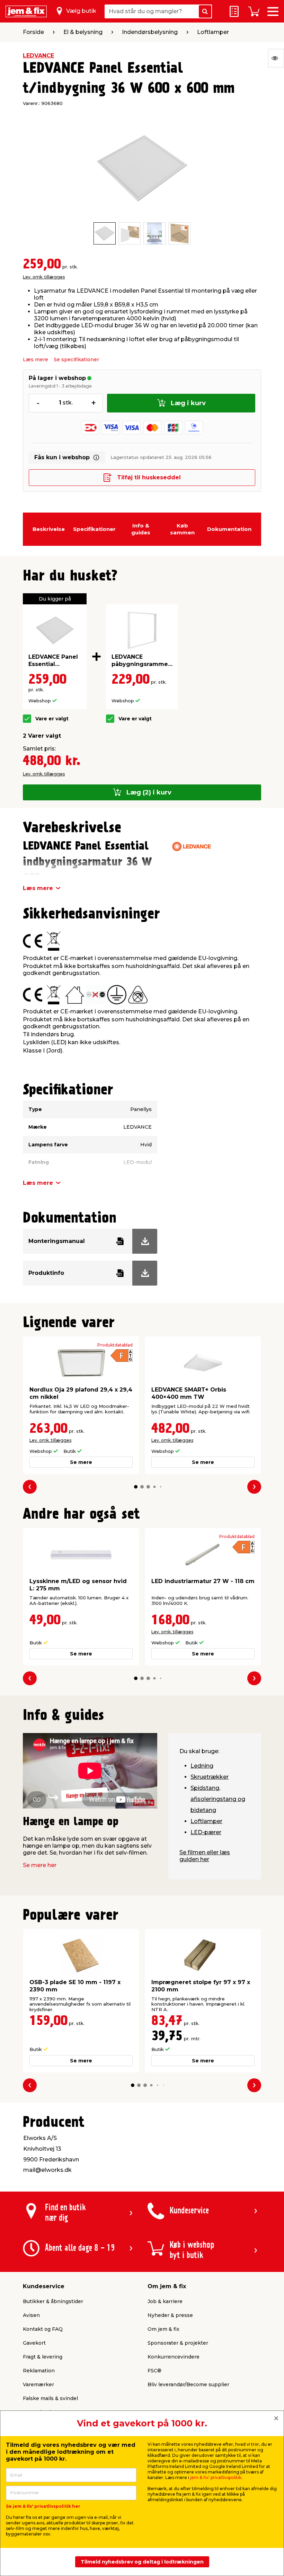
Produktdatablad (115, 1345)
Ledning (202, 1766)
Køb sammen (182, 529)
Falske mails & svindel (50, 2398)
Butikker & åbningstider (53, 2301)
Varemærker (38, 2384)
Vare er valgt (52, 719)
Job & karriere (165, 2301)
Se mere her (40, 1865)
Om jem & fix (163, 2329)
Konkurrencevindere (174, 2357)
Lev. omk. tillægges (44, 277)
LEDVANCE (38, 56)
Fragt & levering (43, 2357)
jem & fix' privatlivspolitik (216, 2477)
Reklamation (39, 2371)
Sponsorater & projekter (178, 2343)
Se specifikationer (76, 359)
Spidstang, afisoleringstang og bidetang (218, 1799)
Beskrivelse (49, 529)
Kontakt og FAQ (43, 2329)
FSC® (154, 2371)
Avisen (31, 2315)
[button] (136, 1487)
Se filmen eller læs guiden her (205, 1856)
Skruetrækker (210, 1777)
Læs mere (35, 359)
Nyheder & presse (170, 2315)
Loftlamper (206, 1821)
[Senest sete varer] (276, 58)
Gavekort (34, 2343)
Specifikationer (94, 529)
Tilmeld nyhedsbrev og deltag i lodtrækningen (142, 2562)
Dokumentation (229, 529)
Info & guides (141, 529)
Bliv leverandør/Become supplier (188, 2384)
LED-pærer (206, 1832)
